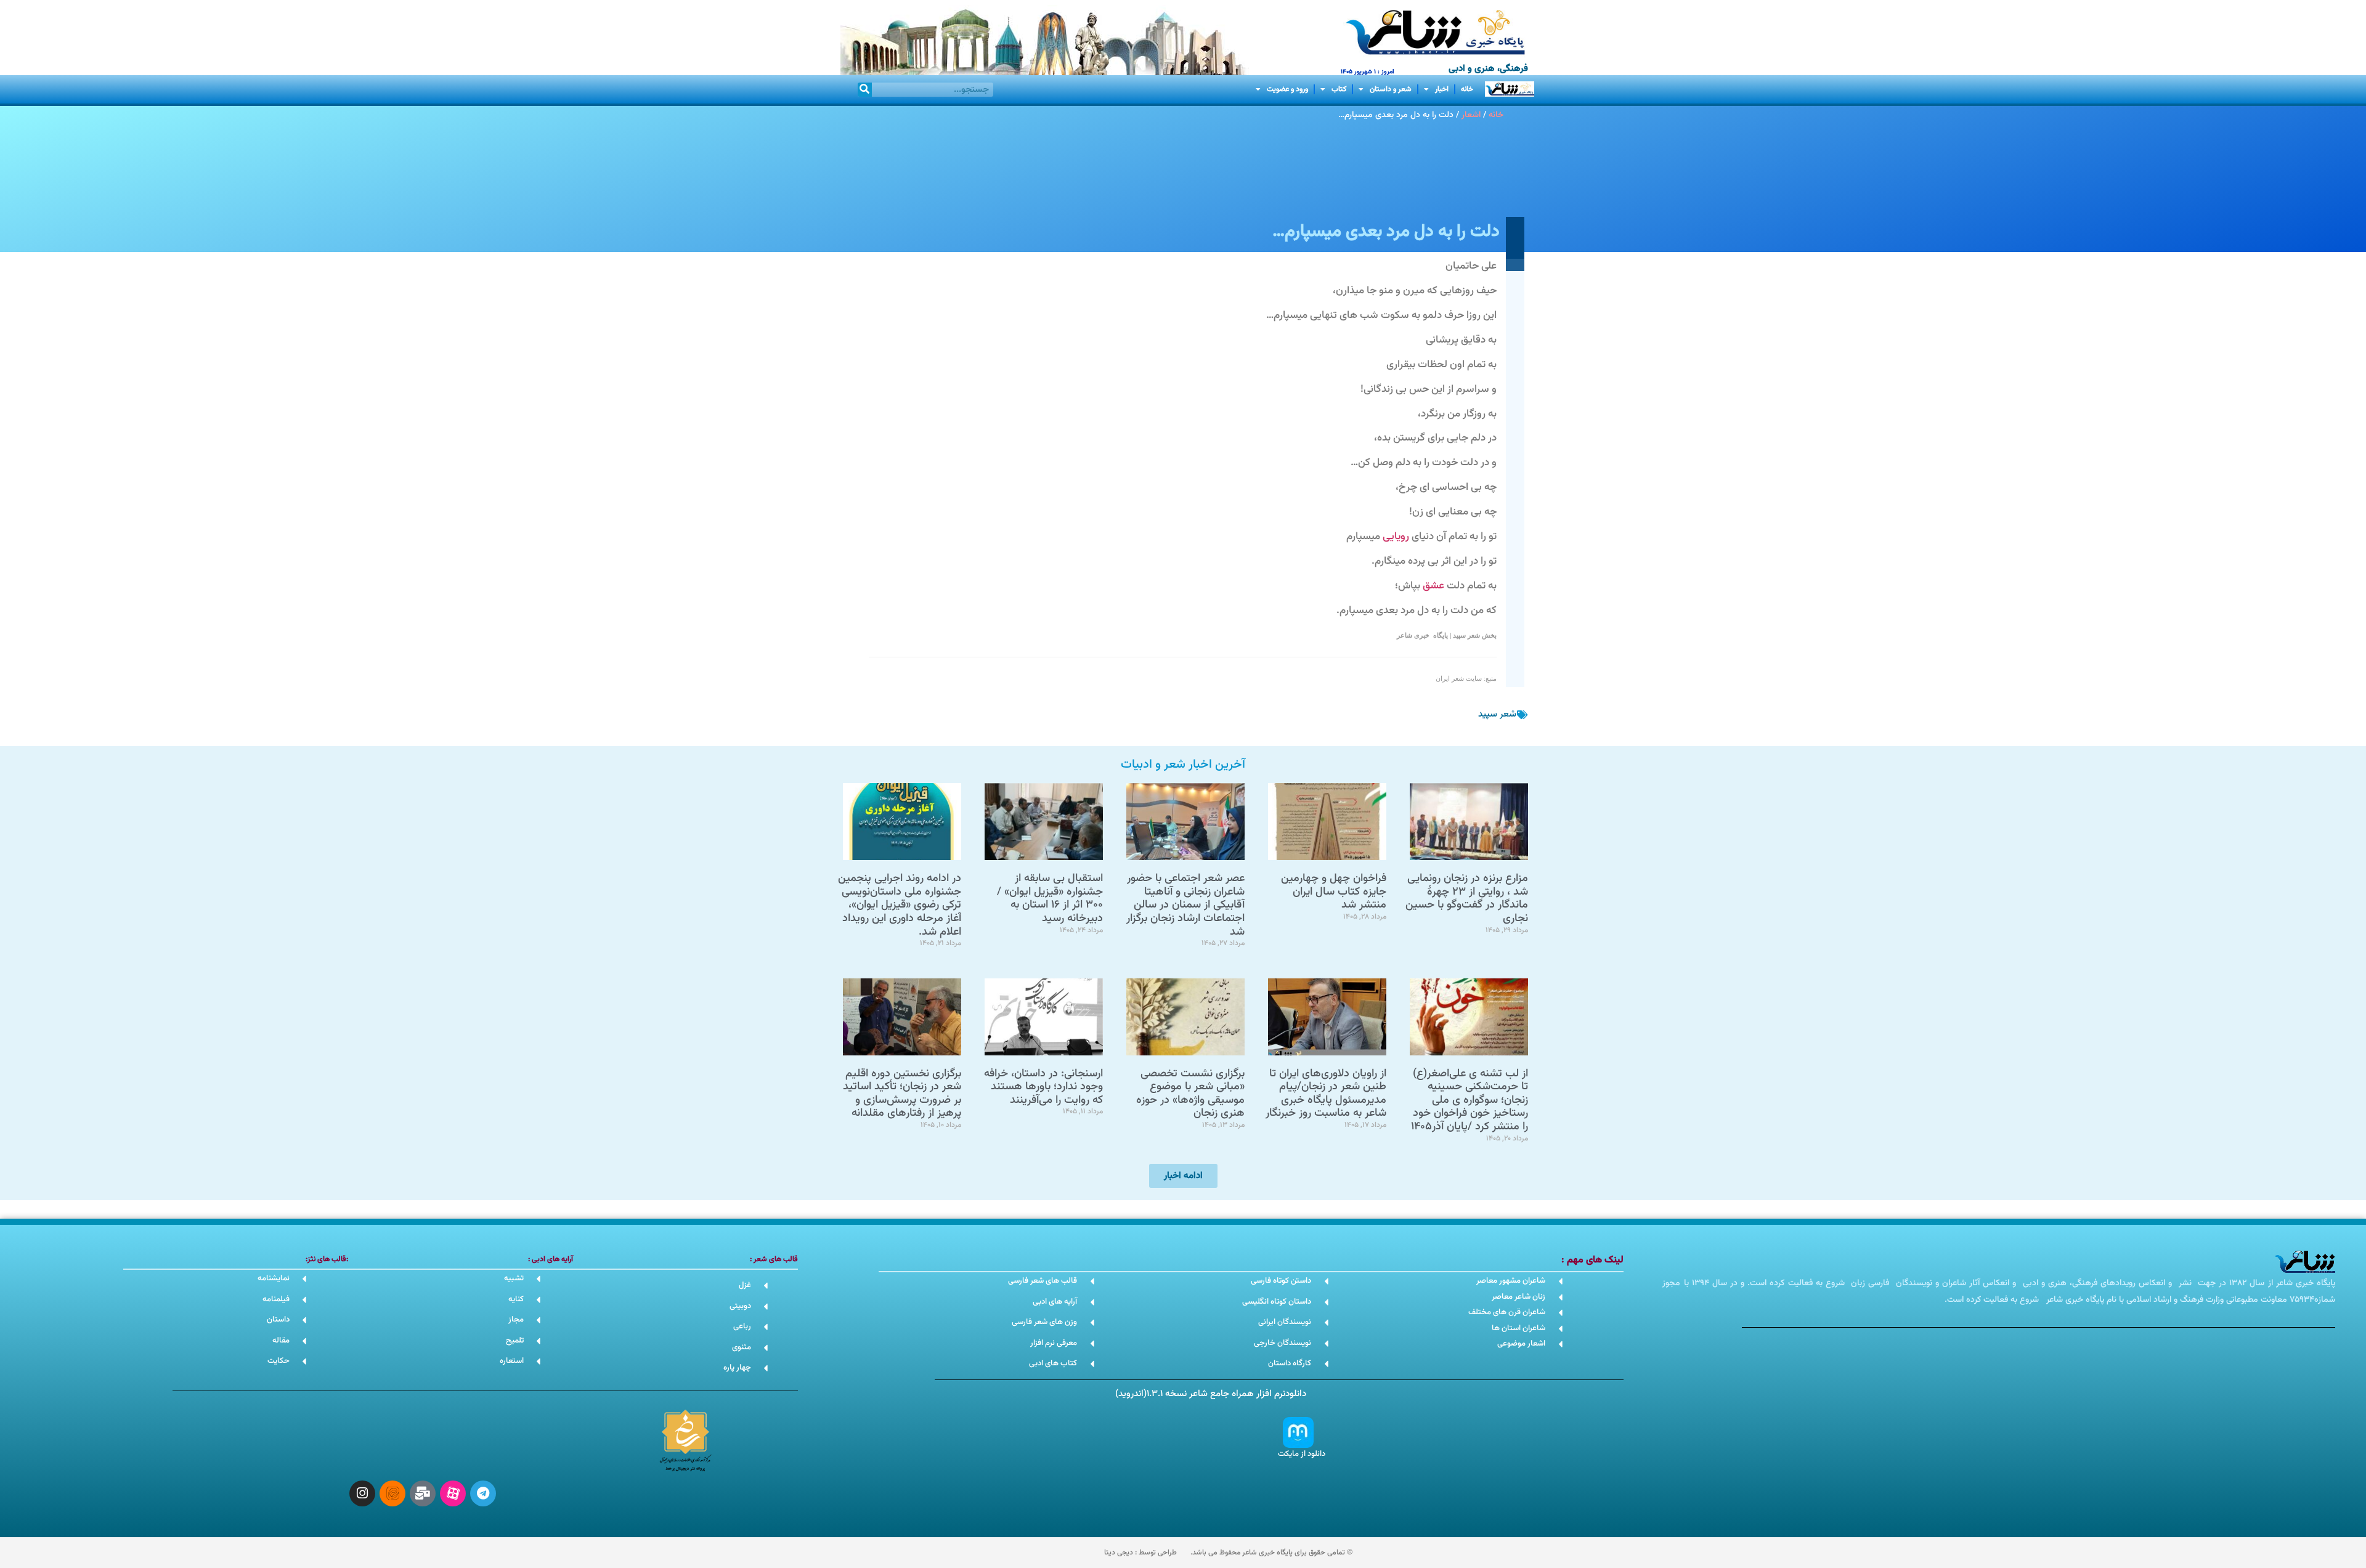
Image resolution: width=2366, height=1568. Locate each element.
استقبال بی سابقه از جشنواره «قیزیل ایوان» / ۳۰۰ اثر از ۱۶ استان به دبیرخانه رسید (1050, 899)
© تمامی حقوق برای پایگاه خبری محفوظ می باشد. (1271, 1553)
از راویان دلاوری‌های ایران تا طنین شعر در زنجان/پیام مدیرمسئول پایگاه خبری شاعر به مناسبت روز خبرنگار (1326, 1094)
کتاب (1339, 89)
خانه (1467, 89)
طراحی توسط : (1140, 1553)
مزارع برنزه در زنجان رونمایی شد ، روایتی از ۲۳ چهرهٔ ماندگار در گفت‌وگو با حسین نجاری (1467, 899)
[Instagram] (362, 1493)
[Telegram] (483, 1493)
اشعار (1471, 115)
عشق (1433, 586)
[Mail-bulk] (423, 1493)
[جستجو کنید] (865, 90)
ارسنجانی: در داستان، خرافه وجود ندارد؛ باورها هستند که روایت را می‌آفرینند (1043, 1087)
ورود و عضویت (1287, 89)
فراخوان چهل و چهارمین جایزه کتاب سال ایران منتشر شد (1334, 892)
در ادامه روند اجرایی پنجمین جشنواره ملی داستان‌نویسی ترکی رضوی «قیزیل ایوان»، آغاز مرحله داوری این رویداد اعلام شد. (900, 905)
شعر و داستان (1391, 89)
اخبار (1442, 89)
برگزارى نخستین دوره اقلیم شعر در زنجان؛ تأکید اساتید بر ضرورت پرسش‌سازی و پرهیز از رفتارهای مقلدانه (902, 1094)
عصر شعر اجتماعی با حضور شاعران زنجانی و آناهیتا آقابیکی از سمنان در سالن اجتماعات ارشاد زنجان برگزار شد (1185, 905)
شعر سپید (1497, 714)
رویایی (1396, 537)
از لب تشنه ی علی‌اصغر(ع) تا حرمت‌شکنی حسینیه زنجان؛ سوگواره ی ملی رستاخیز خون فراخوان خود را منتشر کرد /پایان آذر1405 (1470, 1100)
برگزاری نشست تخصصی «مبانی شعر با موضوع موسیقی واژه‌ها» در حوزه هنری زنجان (1190, 1094)
